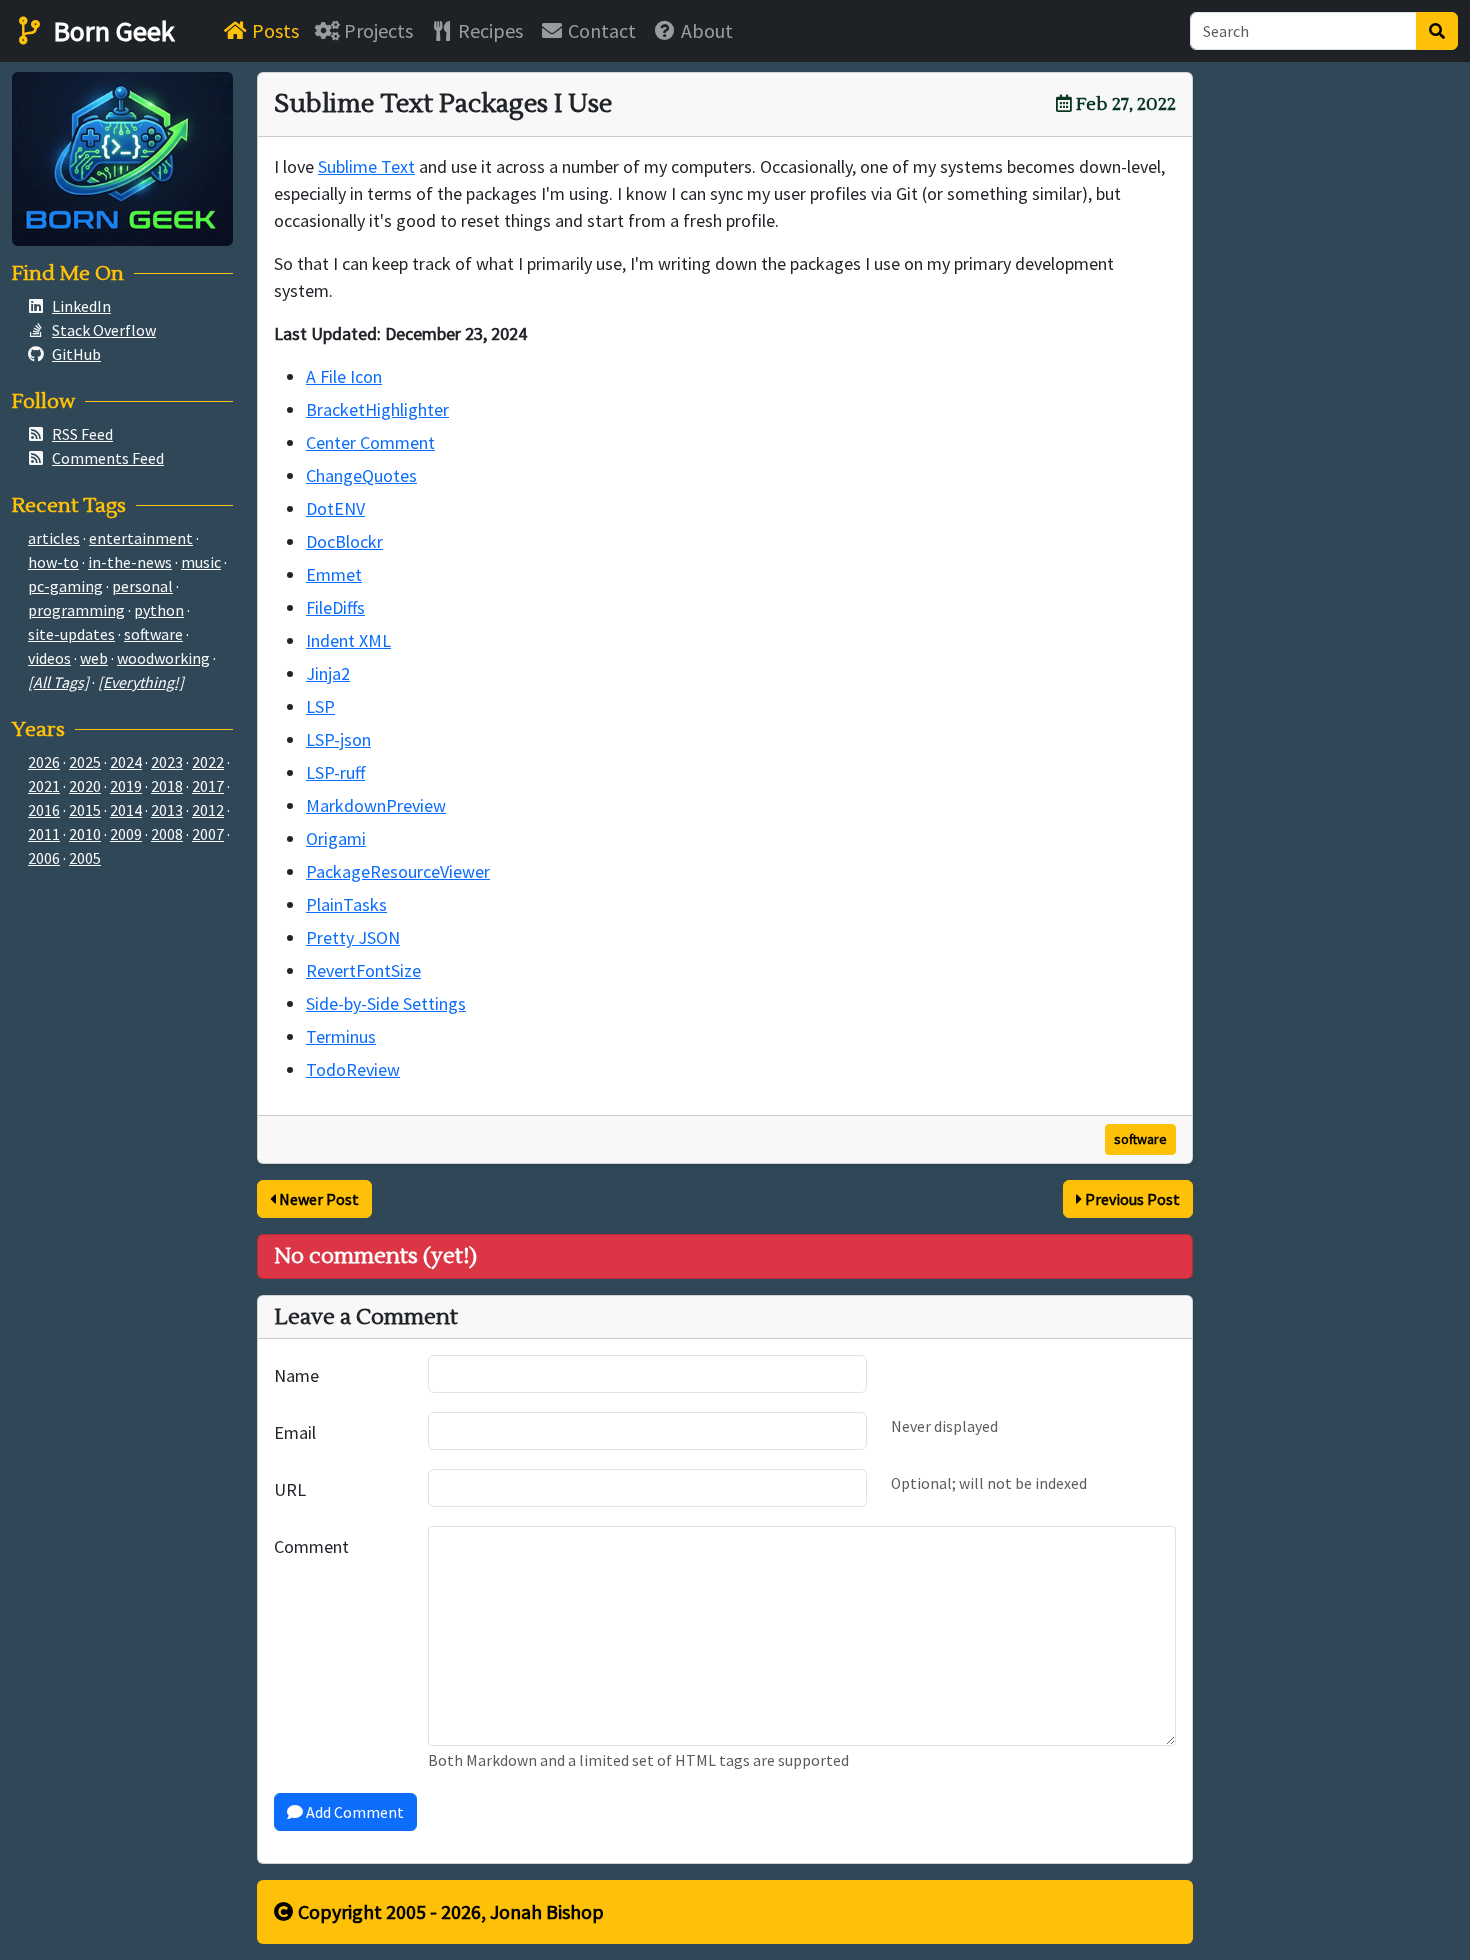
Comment (311, 1546)
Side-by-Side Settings (386, 1003)
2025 (85, 762)
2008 (167, 834)
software (1140, 1139)
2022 (208, 762)
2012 (208, 810)
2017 (208, 786)
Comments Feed (108, 458)
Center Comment (370, 442)
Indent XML (348, 640)
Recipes (488, 30)
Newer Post (317, 1199)
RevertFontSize (363, 970)
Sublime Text (366, 166)
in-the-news (130, 562)
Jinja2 (328, 673)
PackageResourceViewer (398, 871)
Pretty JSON (353, 937)
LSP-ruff (335, 772)
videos (49, 658)
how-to (53, 562)
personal (142, 586)
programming (76, 610)
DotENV (335, 508)
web (94, 658)
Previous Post (1131, 1199)
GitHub (76, 354)
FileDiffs (335, 607)
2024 (126, 762)
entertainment (141, 538)
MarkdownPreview (376, 805)
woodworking (163, 658)
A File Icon (344, 376)
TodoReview (353, 1069)
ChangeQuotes (361, 475)
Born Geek (111, 31)
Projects (376, 30)
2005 (85, 858)
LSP (320, 706)
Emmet (334, 574)
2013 (167, 810)
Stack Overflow (104, 330)
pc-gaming (65, 586)
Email (295, 1432)
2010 (85, 834)
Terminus (341, 1036)
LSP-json (338, 739)
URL (290, 1489)
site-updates (71, 634)
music (201, 562)
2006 (44, 858)
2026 (44, 762)
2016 (44, 810)
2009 (126, 834)
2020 (85, 786)
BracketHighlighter (377, 409)
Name (296, 1375)
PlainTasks (346, 904)
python (159, 610)
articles (54, 538)
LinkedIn (81, 306)
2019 (126, 786)
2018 (167, 786)
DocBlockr (344, 541)
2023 (167, 762)
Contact (600, 30)
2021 (44, 786)
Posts (273, 30)
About (705, 30)
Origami (336, 838)
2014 (126, 810)
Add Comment (353, 1812)
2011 (44, 834)
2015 (85, 810)
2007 (208, 834)
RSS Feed (82, 434)
